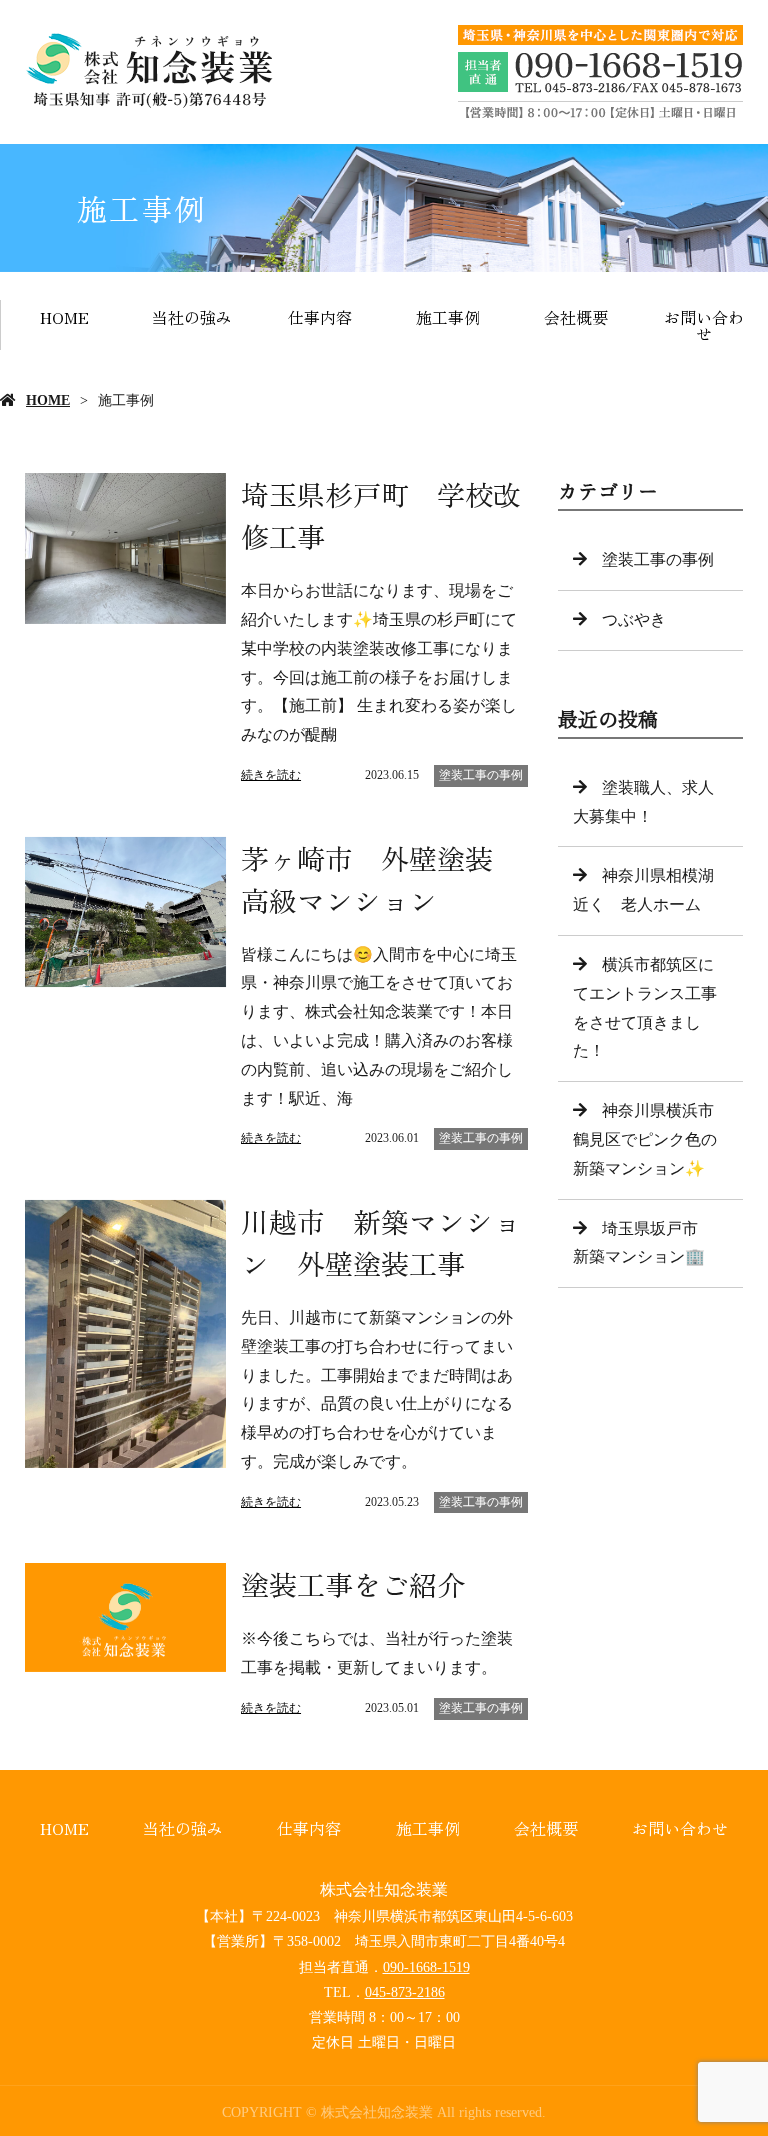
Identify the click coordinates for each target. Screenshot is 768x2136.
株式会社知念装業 (384, 1889)
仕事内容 (320, 317)
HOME (64, 317)
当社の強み (192, 317)
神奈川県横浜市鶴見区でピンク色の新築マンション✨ (645, 1139)
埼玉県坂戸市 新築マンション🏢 (643, 1243)
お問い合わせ (704, 325)
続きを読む (271, 775)
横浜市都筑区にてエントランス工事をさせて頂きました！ (645, 1007)
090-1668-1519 (426, 1967)
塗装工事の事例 (481, 775)
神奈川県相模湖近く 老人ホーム (643, 890)
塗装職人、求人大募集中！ (643, 802)
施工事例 (448, 317)
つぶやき (634, 619)
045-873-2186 (405, 1992)
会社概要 (576, 317)
